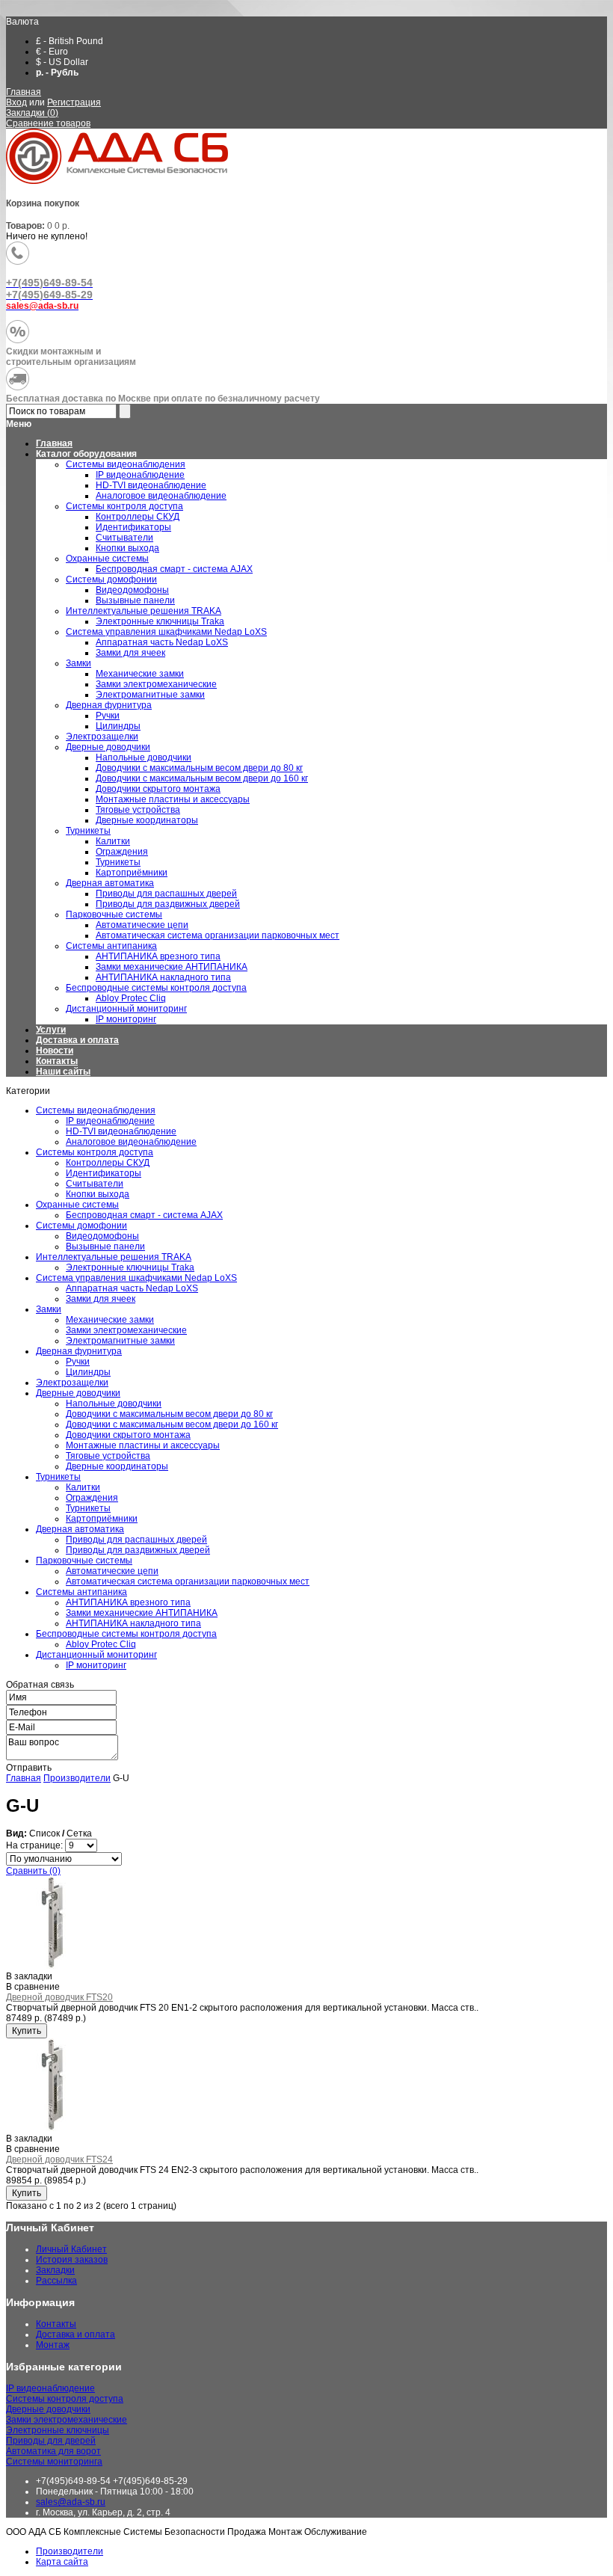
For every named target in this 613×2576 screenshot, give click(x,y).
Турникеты (58, 1477)
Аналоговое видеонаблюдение (131, 1142)
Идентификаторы (104, 1173)
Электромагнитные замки (120, 1341)
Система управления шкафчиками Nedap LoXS (136, 1278)
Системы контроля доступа (95, 1152)
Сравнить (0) (33, 1871)
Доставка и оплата (77, 1040)
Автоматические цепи (112, 1571)
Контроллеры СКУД (108, 1163)
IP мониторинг (96, 1665)
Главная (24, 92)
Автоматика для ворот (53, 2451)
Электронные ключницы (58, 2430)
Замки (49, 1309)
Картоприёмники (102, 1519)
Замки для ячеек (101, 1299)
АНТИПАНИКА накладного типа (133, 1623)
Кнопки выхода (98, 1194)
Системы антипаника (81, 1592)
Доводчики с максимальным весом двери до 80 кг (169, 1414)
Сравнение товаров (48, 123)
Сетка (79, 1833)
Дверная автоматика (80, 1529)
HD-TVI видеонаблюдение (121, 1131)
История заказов (72, 2260)
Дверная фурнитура (79, 1351)
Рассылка (56, 2281)
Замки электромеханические (126, 1330)
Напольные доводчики (114, 1404)
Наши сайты (63, 1072)
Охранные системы (77, 1205)
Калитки (83, 1487)
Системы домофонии (81, 1226)
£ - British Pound (70, 41)
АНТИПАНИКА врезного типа (128, 1602)
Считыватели (95, 1184)
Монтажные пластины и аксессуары (143, 1445)
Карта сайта (62, 2562)
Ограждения (92, 1498)
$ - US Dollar (62, 62)
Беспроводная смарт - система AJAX (144, 1215)
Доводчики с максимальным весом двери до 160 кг (172, 1424)
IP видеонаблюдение (110, 1121)
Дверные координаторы (117, 1466)
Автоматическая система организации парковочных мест (188, 1581)
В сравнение (33, 1987)
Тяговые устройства (108, 1456)
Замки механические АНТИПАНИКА (142, 1613)
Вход (16, 102)
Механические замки (110, 1320)
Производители (77, 1778)
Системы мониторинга (54, 2462)
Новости (55, 1051)
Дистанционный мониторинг (96, 1655)
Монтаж (53, 2345)
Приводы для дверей (51, 2441)
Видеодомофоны (102, 1236)
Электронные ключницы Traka (130, 1267)
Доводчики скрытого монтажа (128, 1435)
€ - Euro (52, 52)
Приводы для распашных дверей (136, 1540)
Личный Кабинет (71, 2249)
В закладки (29, 1976)
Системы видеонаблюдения (96, 1110)
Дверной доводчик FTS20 (59, 1997)
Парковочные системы (84, 1561)
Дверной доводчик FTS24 (59, 2160)
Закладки (55, 2270)
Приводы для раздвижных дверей (138, 1550)
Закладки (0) (32, 113)
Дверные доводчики (78, 1393)
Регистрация (74, 102)
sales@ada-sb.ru (71, 2502)
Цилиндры (88, 1372)
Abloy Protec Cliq (101, 1644)
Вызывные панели (105, 1246)
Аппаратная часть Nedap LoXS (132, 1288)
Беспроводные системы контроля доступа (126, 1634)
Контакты (57, 1061)
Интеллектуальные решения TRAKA (114, 1257)
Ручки (78, 1362)
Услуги (51, 1030)
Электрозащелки (72, 1383)
